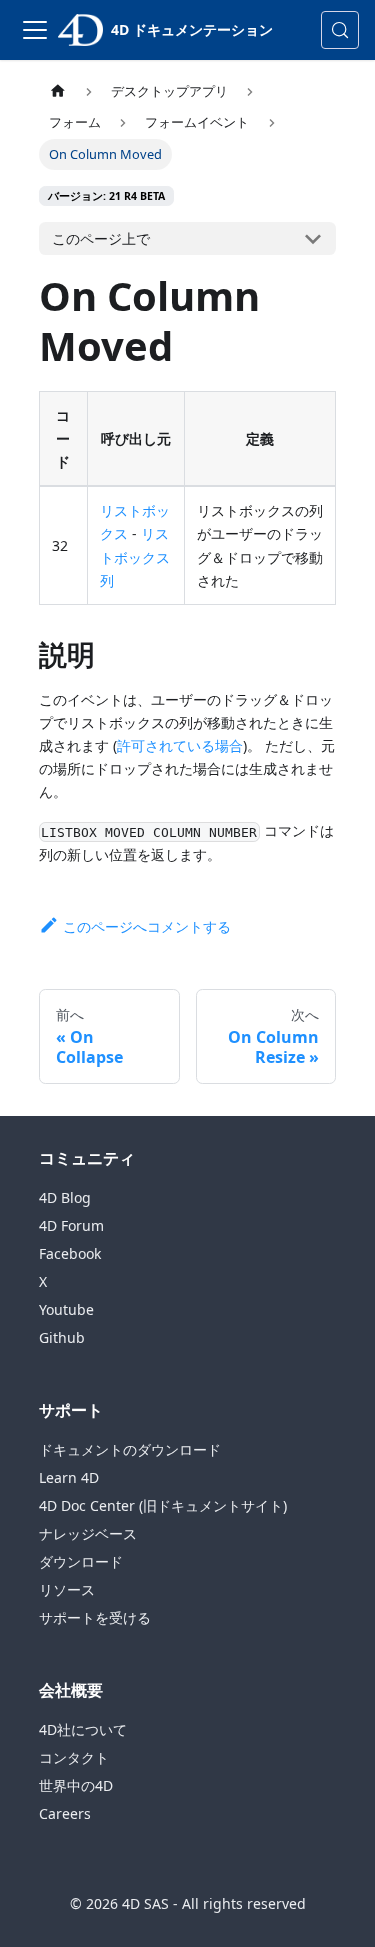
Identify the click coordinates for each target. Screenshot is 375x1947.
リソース (67, 1589)
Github (62, 1337)
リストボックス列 (135, 556)
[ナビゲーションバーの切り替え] (35, 30)
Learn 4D (69, 1477)
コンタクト (74, 1757)
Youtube (66, 1309)
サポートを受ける (95, 1617)
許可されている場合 (180, 745)
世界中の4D (76, 1785)
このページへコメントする (147, 926)
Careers (65, 1813)
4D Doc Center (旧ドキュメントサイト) (163, 1505)
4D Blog (65, 1197)
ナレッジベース (88, 1533)
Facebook (70, 1253)
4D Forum (71, 1225)
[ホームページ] (58, 91)
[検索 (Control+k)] (340, 30)
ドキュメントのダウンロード (130, 1449)
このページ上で (101, 238)
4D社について (83, 1729)
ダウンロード (81, 1561)
